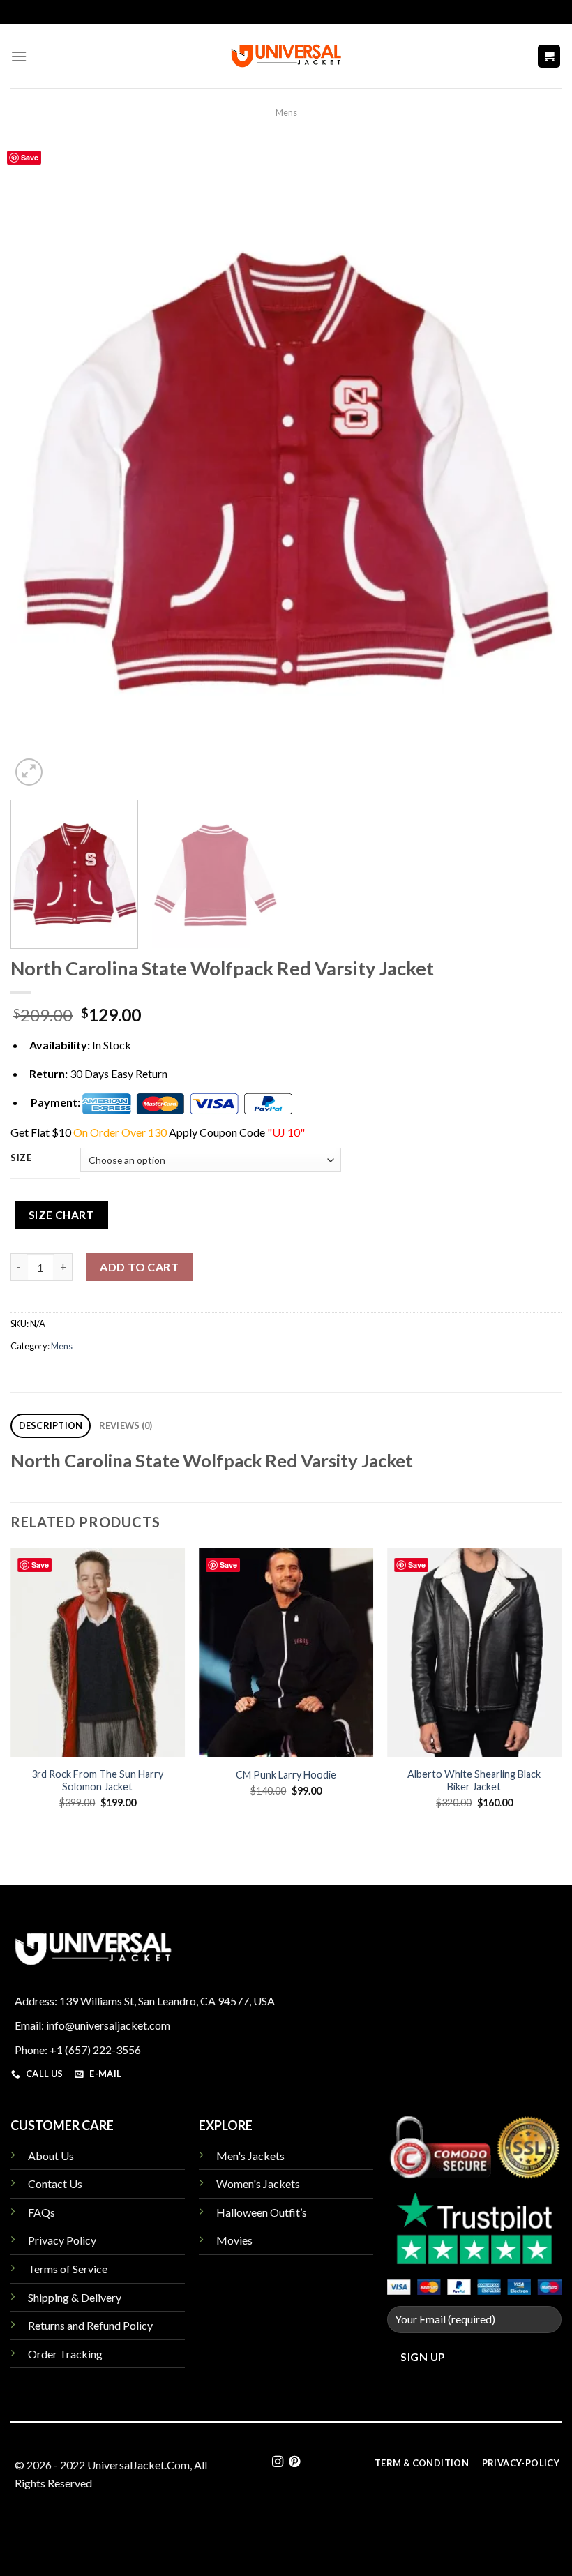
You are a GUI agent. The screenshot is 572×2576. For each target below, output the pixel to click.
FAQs (42, 2212)
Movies (234, 2240)
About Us (51, 2156)
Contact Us (55, 2184)
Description (51, 1425)
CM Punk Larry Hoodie (286, 1775)
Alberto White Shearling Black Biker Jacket (474, 1781)
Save (30, 157)
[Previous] (39, 465)
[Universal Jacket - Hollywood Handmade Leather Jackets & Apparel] (286, 56)
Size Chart (62, 1215)
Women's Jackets (258, 2184)
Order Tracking (65, 2354)
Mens (286, 112)
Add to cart (139, 1267)
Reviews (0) (126, 1425)
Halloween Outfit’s (262, 2212)
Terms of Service (68, 2269)
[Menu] (19, 56)
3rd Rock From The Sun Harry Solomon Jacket (97, 1781)
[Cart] (549, 56)
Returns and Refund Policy (90, 2325)
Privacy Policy (62, 2240)
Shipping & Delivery (75, 2297)
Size (21, 1158)
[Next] (533, 465)
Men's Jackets (250, 2156)
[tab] (51, 1426)
